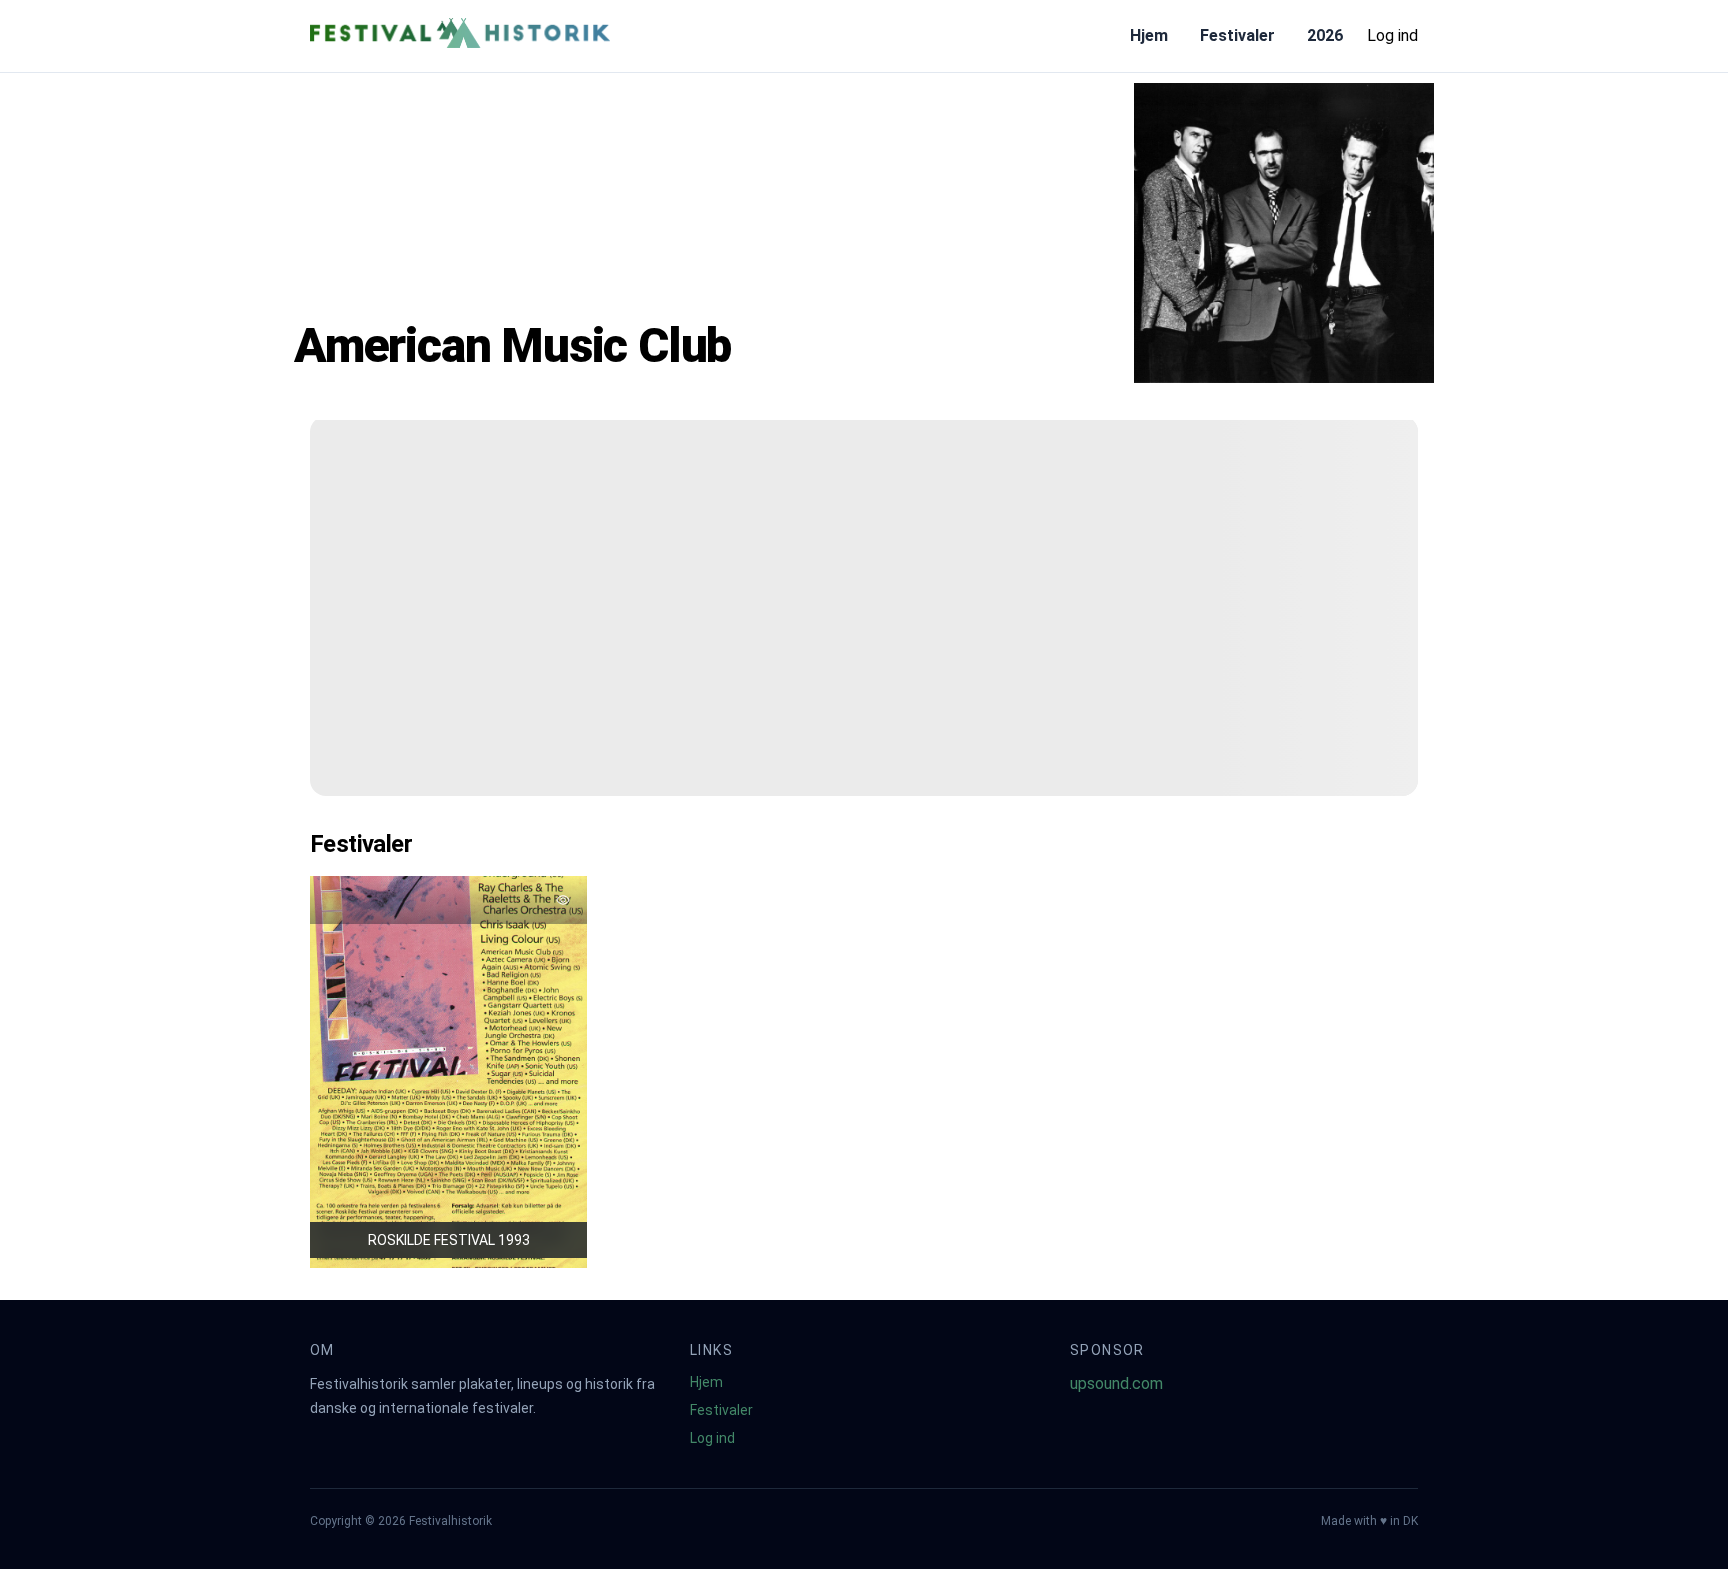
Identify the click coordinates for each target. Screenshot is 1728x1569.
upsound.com (1116, 1383)
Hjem (1149, 35)
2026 (1325, 35)
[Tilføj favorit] (563, 900)
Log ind (1392, 35)
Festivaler (1237, 35)
